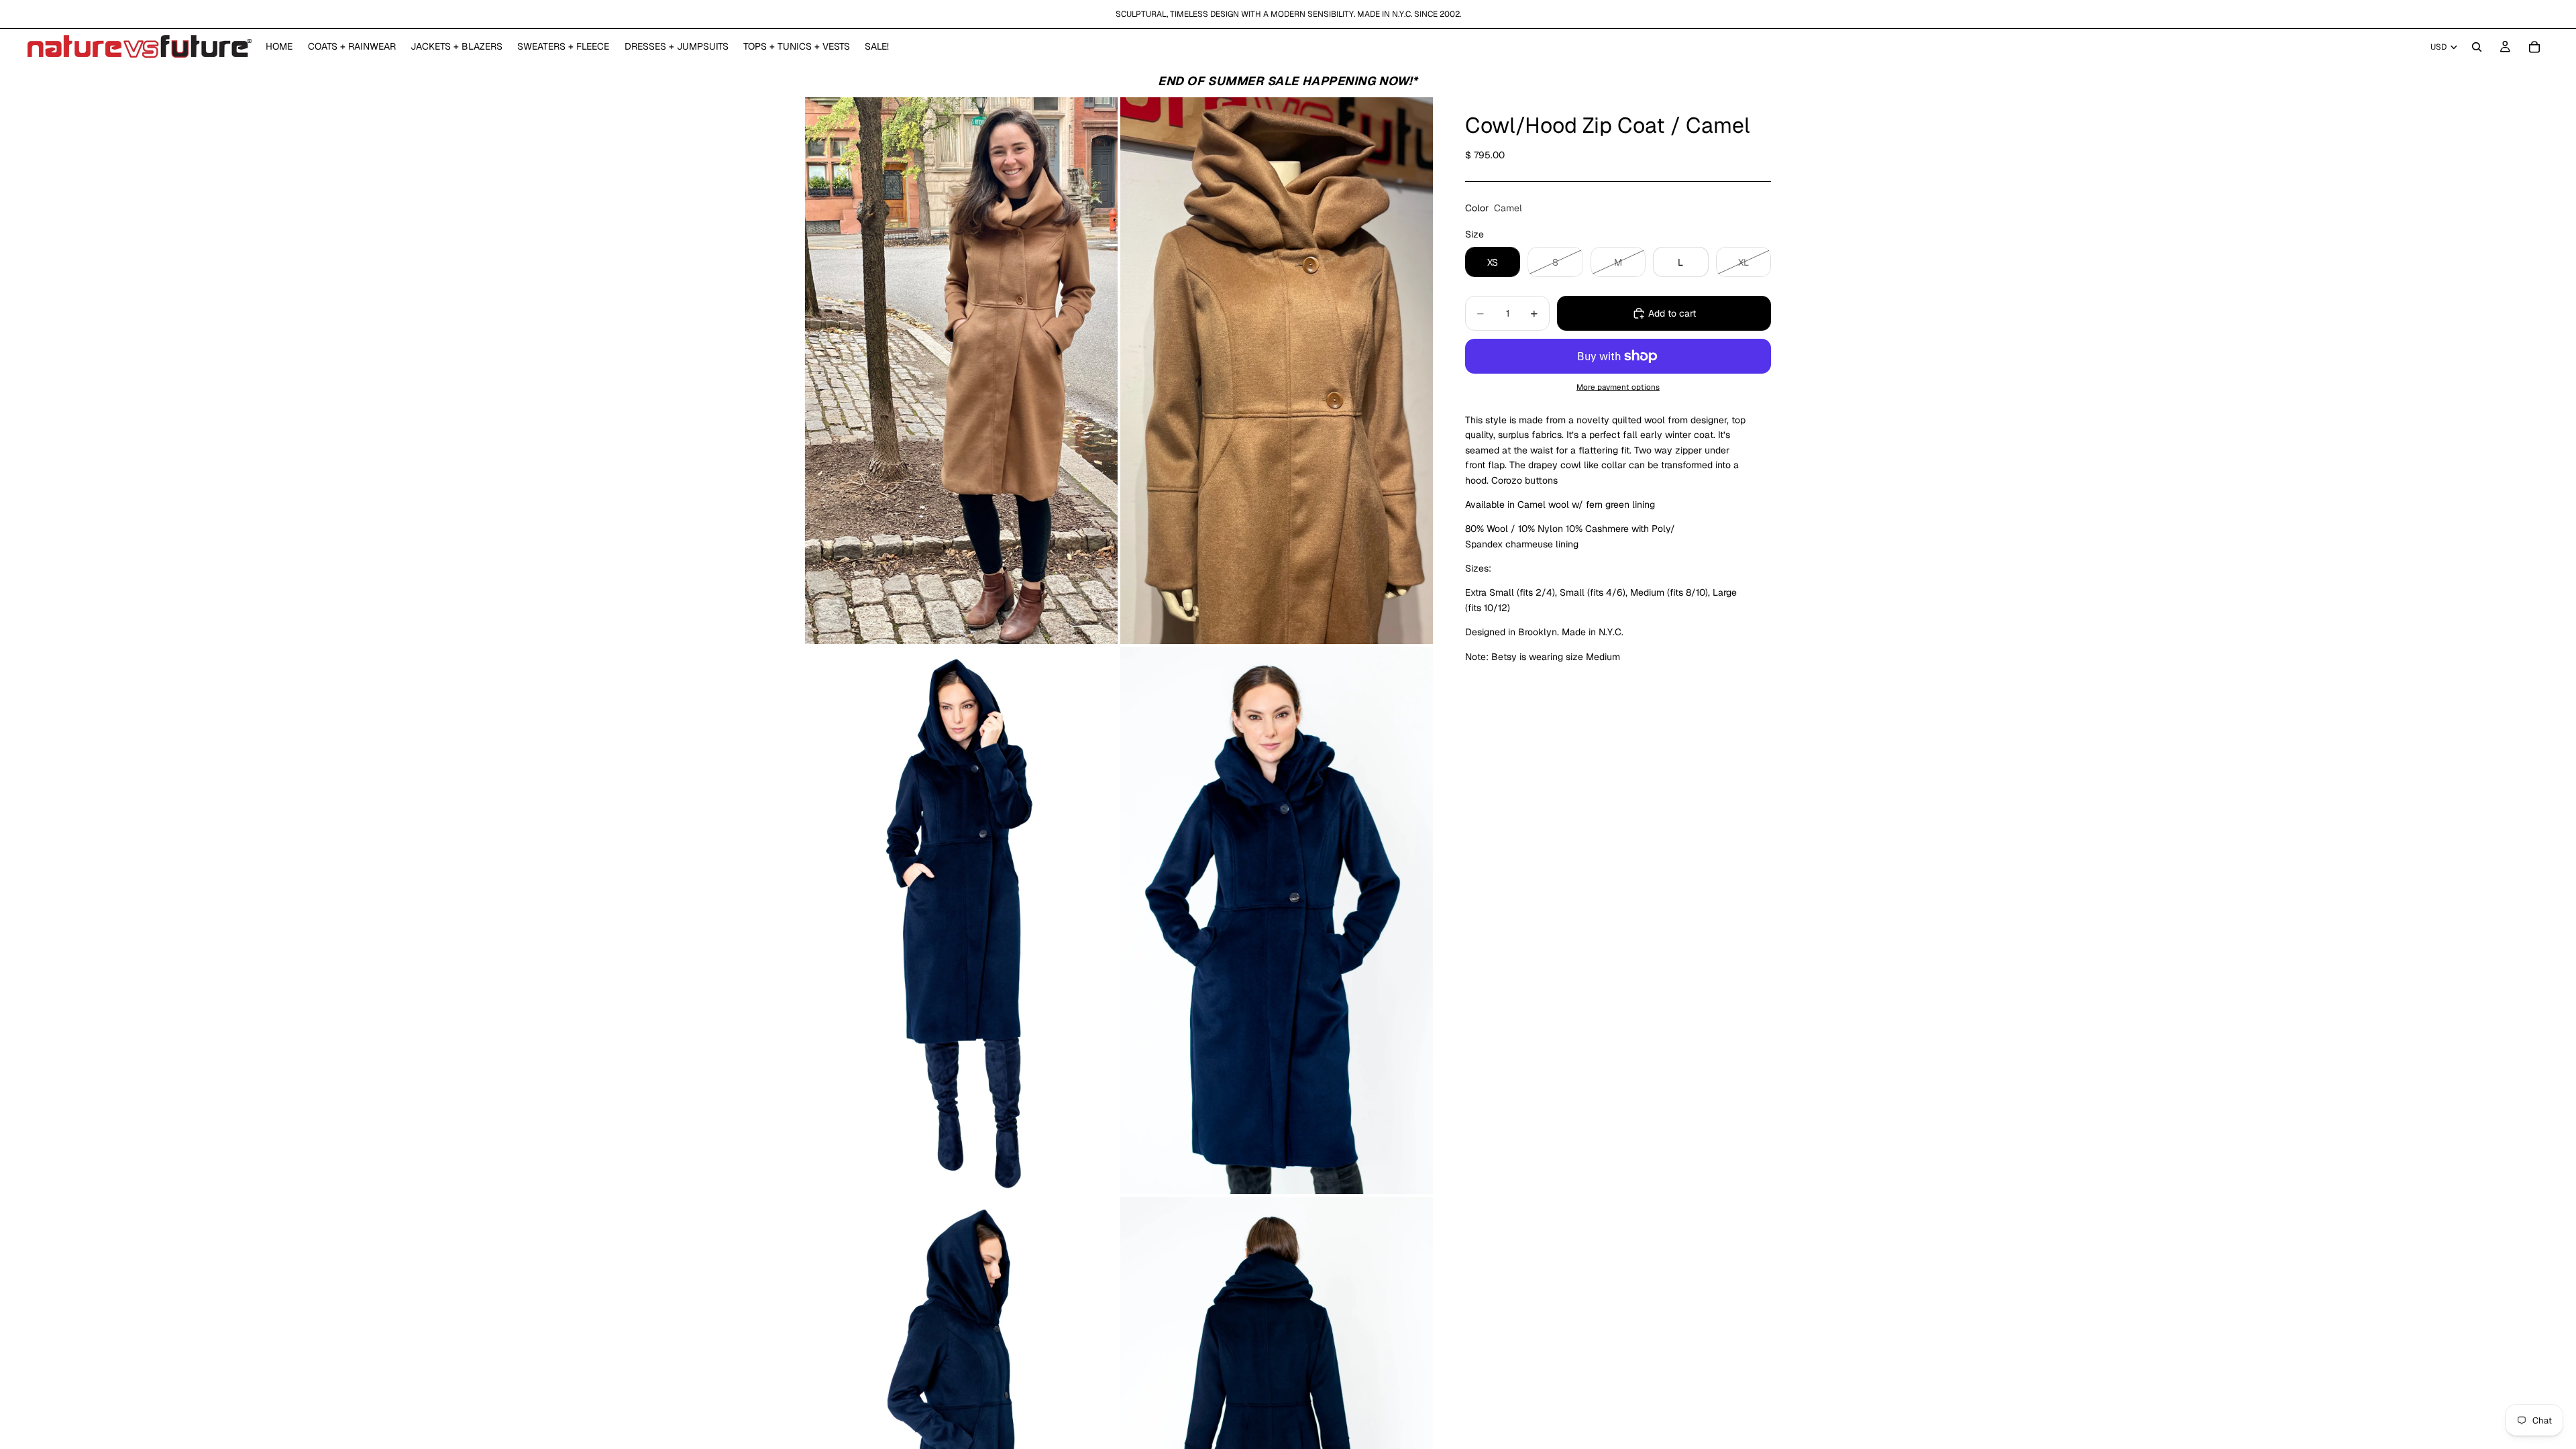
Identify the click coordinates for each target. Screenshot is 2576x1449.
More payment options (1618, 387)
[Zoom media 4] (1277, 920)
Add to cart (1672, 313)
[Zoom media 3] (961, 920)
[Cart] (2534, 47)
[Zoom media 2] (1277, 371)
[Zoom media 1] (961, 371)
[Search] (2477, 47)
